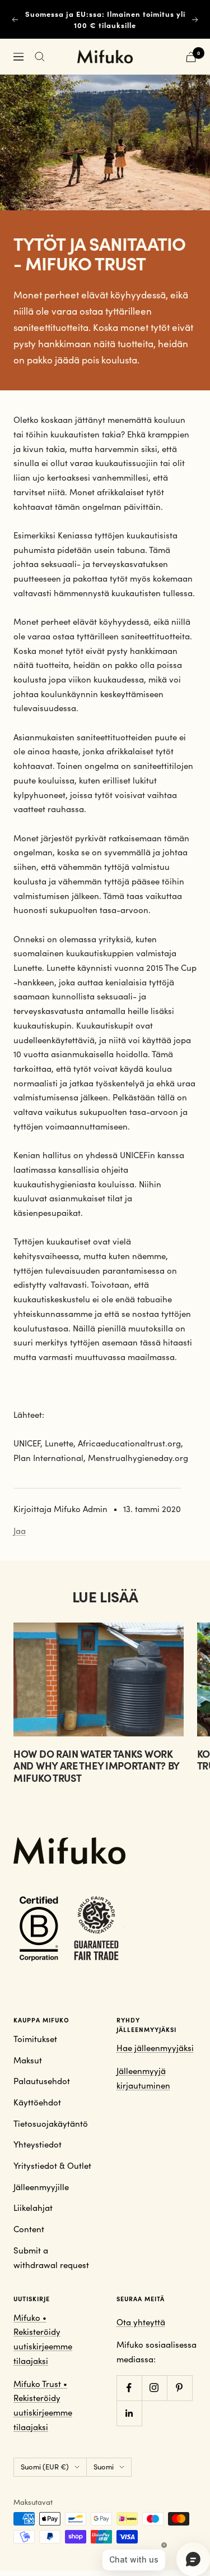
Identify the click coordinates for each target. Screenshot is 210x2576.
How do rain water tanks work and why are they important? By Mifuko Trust (96, 1766)
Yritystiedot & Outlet (52, 2165)
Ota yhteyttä (141, 2322)
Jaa (20, 1531)
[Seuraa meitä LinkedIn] (129, 2413)
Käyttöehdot (37, 2102)
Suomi (104, 2467)
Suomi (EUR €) (45, 2467)
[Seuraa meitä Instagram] (154, 2388)
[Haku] (40, 57)
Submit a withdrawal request (51, 2257)
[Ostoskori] (191, 57)
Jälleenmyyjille (41, 2187)
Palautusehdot (42, 2081)
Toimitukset (35, 2039)
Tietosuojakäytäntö (51, 2123)
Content (29, 2229)
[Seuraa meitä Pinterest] (179, 2388)
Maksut (28, 2060)
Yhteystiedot (38, 2144)
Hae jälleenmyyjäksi (155, 2048)
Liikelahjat (33, 2208)
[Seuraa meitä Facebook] (129, 2388)
